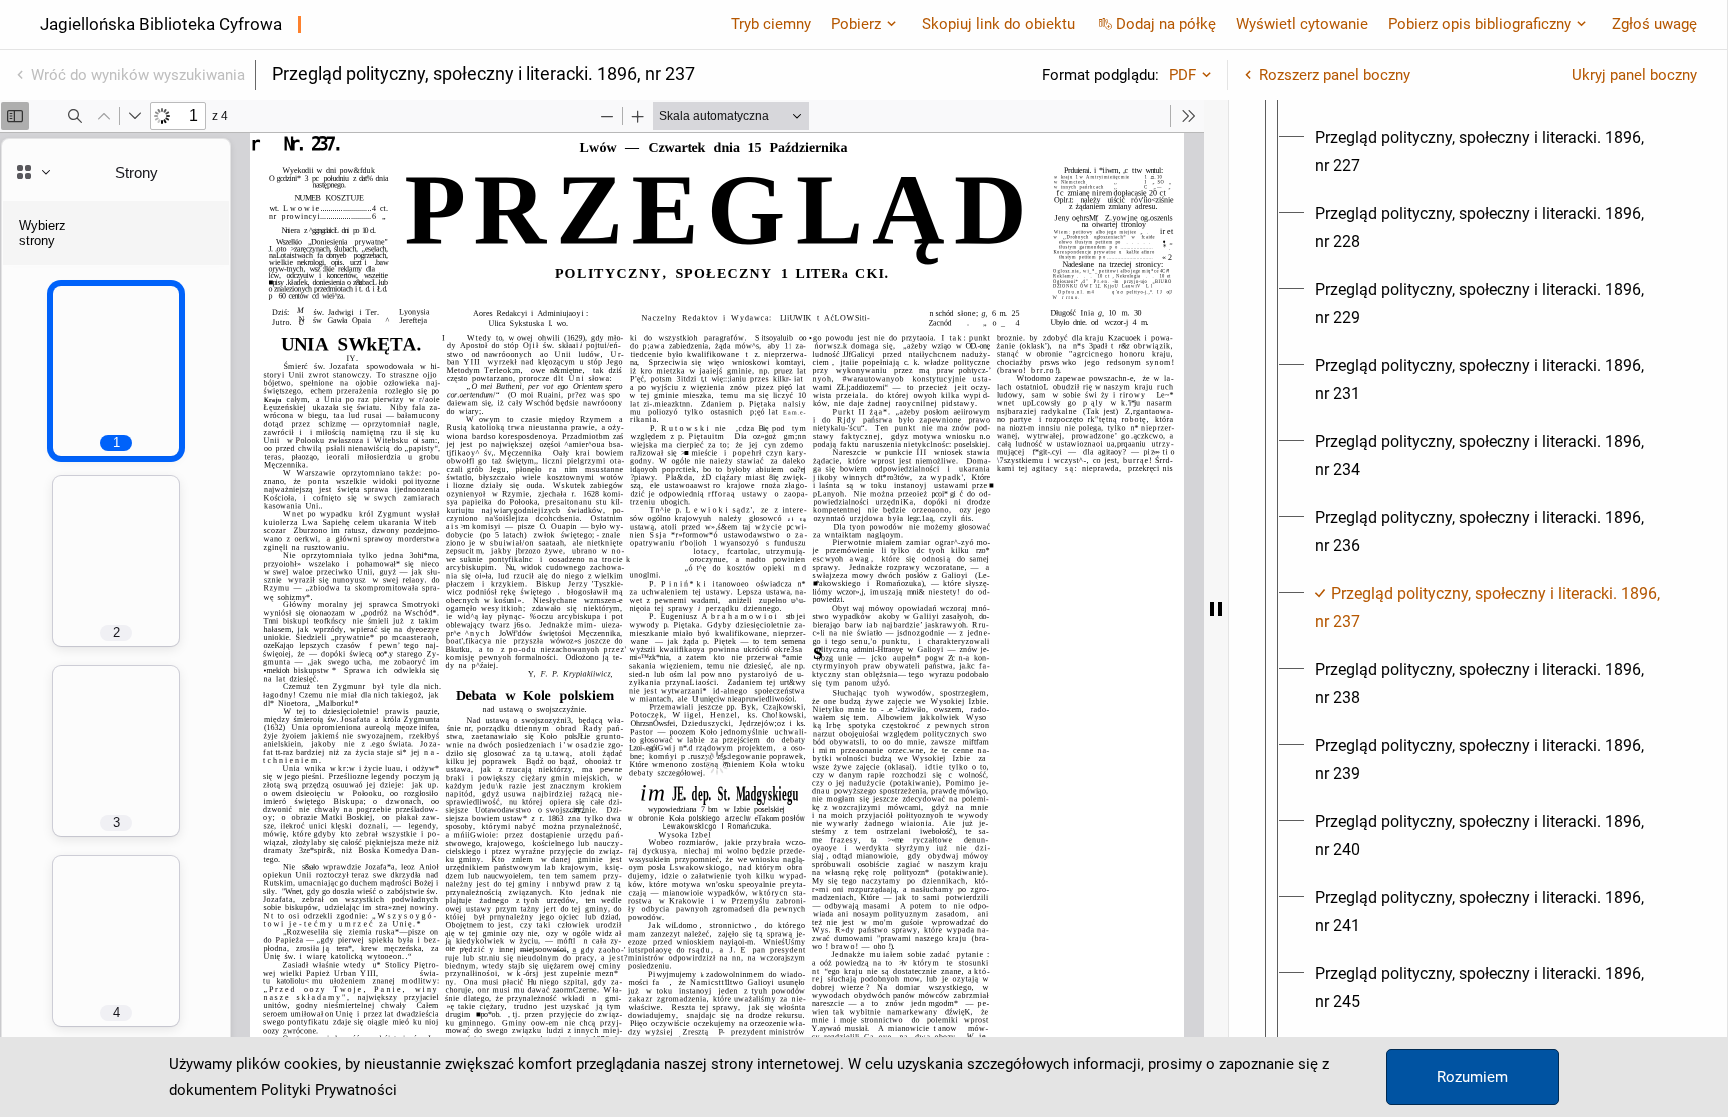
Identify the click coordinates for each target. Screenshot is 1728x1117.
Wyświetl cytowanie (1302, 24)
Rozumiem (1472, 1077)
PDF (1182, 75)
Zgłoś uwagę (1654, 24)
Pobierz (856, 24)
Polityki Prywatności (329, 1090)
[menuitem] (1496, 152)
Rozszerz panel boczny (1334, 75)
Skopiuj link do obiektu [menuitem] (998, 24)
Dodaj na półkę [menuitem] (1166, 24)
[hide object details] (1216, 608)
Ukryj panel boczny (1634, 75)
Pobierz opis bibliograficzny (1479, 24)
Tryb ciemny (771, 24)
